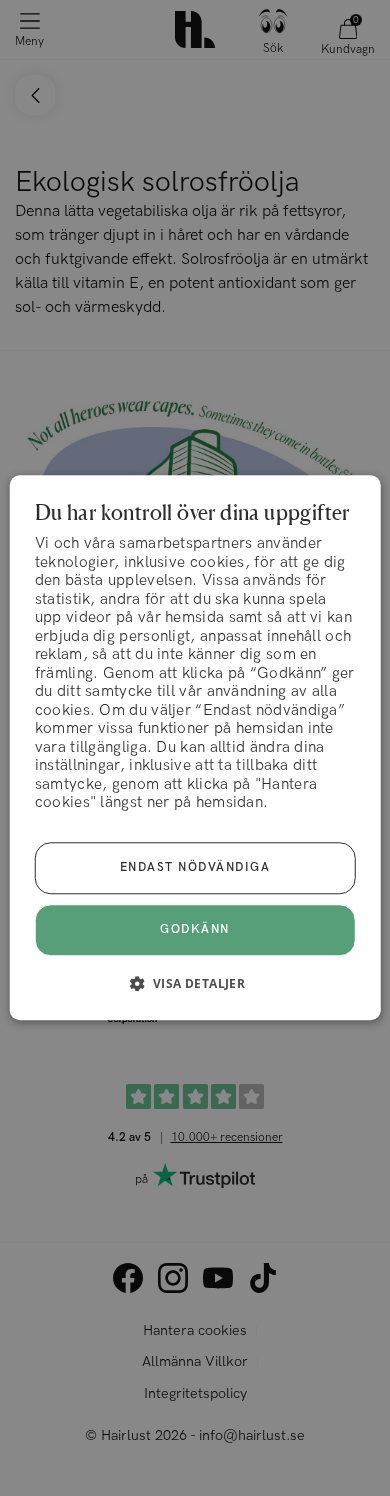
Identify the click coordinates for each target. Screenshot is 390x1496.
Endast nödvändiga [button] (195, 868)
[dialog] (195, 747)
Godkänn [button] (195, 930)
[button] (195, 984)
